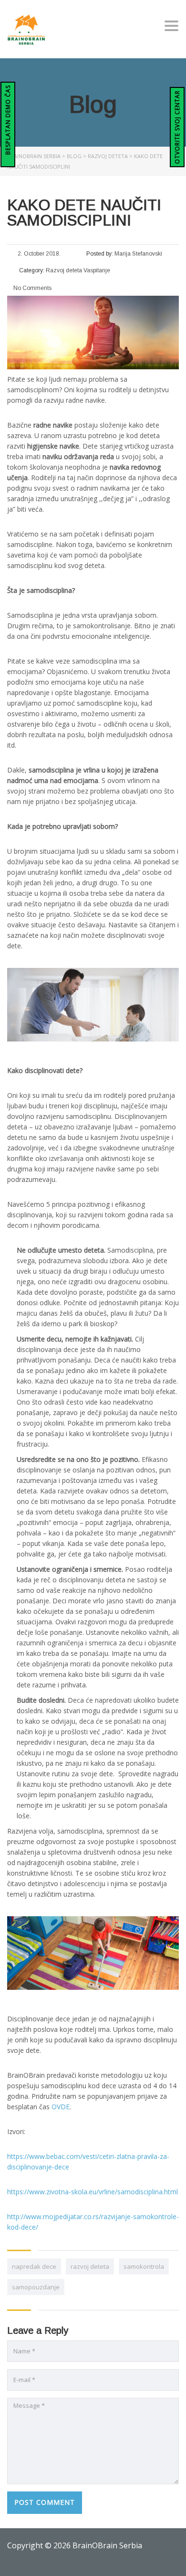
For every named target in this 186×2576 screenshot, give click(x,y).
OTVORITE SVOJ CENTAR (177, 127)
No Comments (32, 288)
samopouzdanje (36, 2287)
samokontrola (144, 2266)
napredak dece (34, 2266)
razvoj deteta (90, 2266)
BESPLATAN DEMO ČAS (8, 121)
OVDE (61, 2107)
